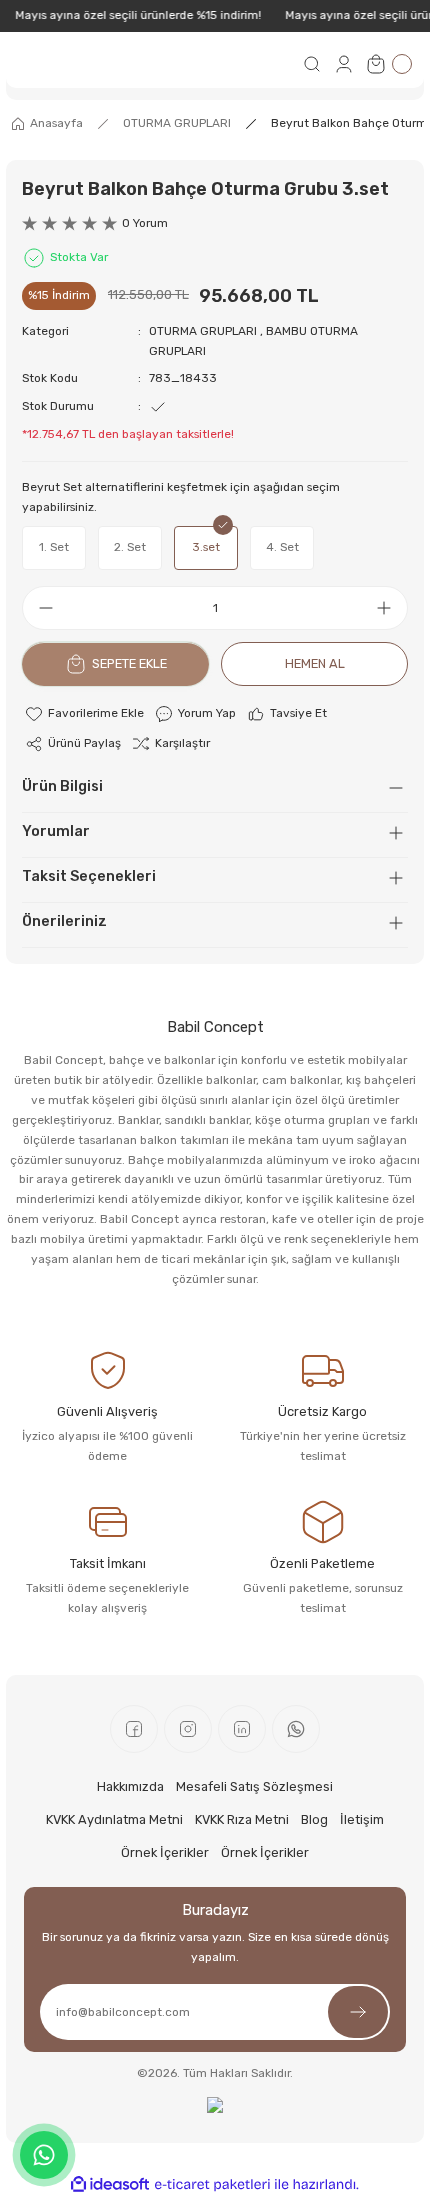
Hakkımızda (130, 1786)
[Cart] (388, 64)
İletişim (362, 1819)
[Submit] (358, 2012)
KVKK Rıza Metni (242, 1819)
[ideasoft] (110, 2185)
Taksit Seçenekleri (89, 876)
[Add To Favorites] (84, 714)
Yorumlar (56, 831)
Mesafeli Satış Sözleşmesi (254, 1786)
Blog (314, 1819)
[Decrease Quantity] (40, 608)
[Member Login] (344, 64)
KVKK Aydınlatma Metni (114, 1819)
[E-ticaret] (212, 2184)
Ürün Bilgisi (62, 786)
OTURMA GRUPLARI (203, 331)
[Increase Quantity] (390, 608)
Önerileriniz (64, 921)
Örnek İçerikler (165, 1852)
